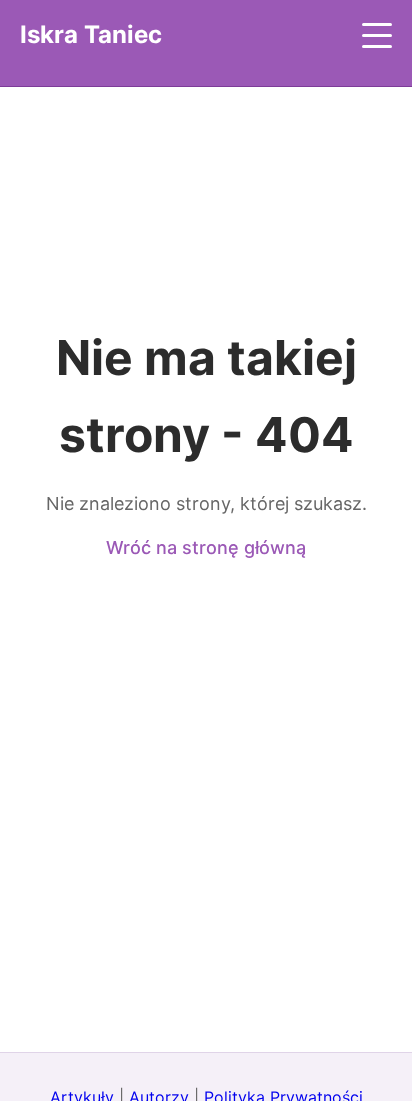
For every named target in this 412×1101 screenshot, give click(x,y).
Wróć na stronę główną (206, 547)
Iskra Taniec (91, 34)
